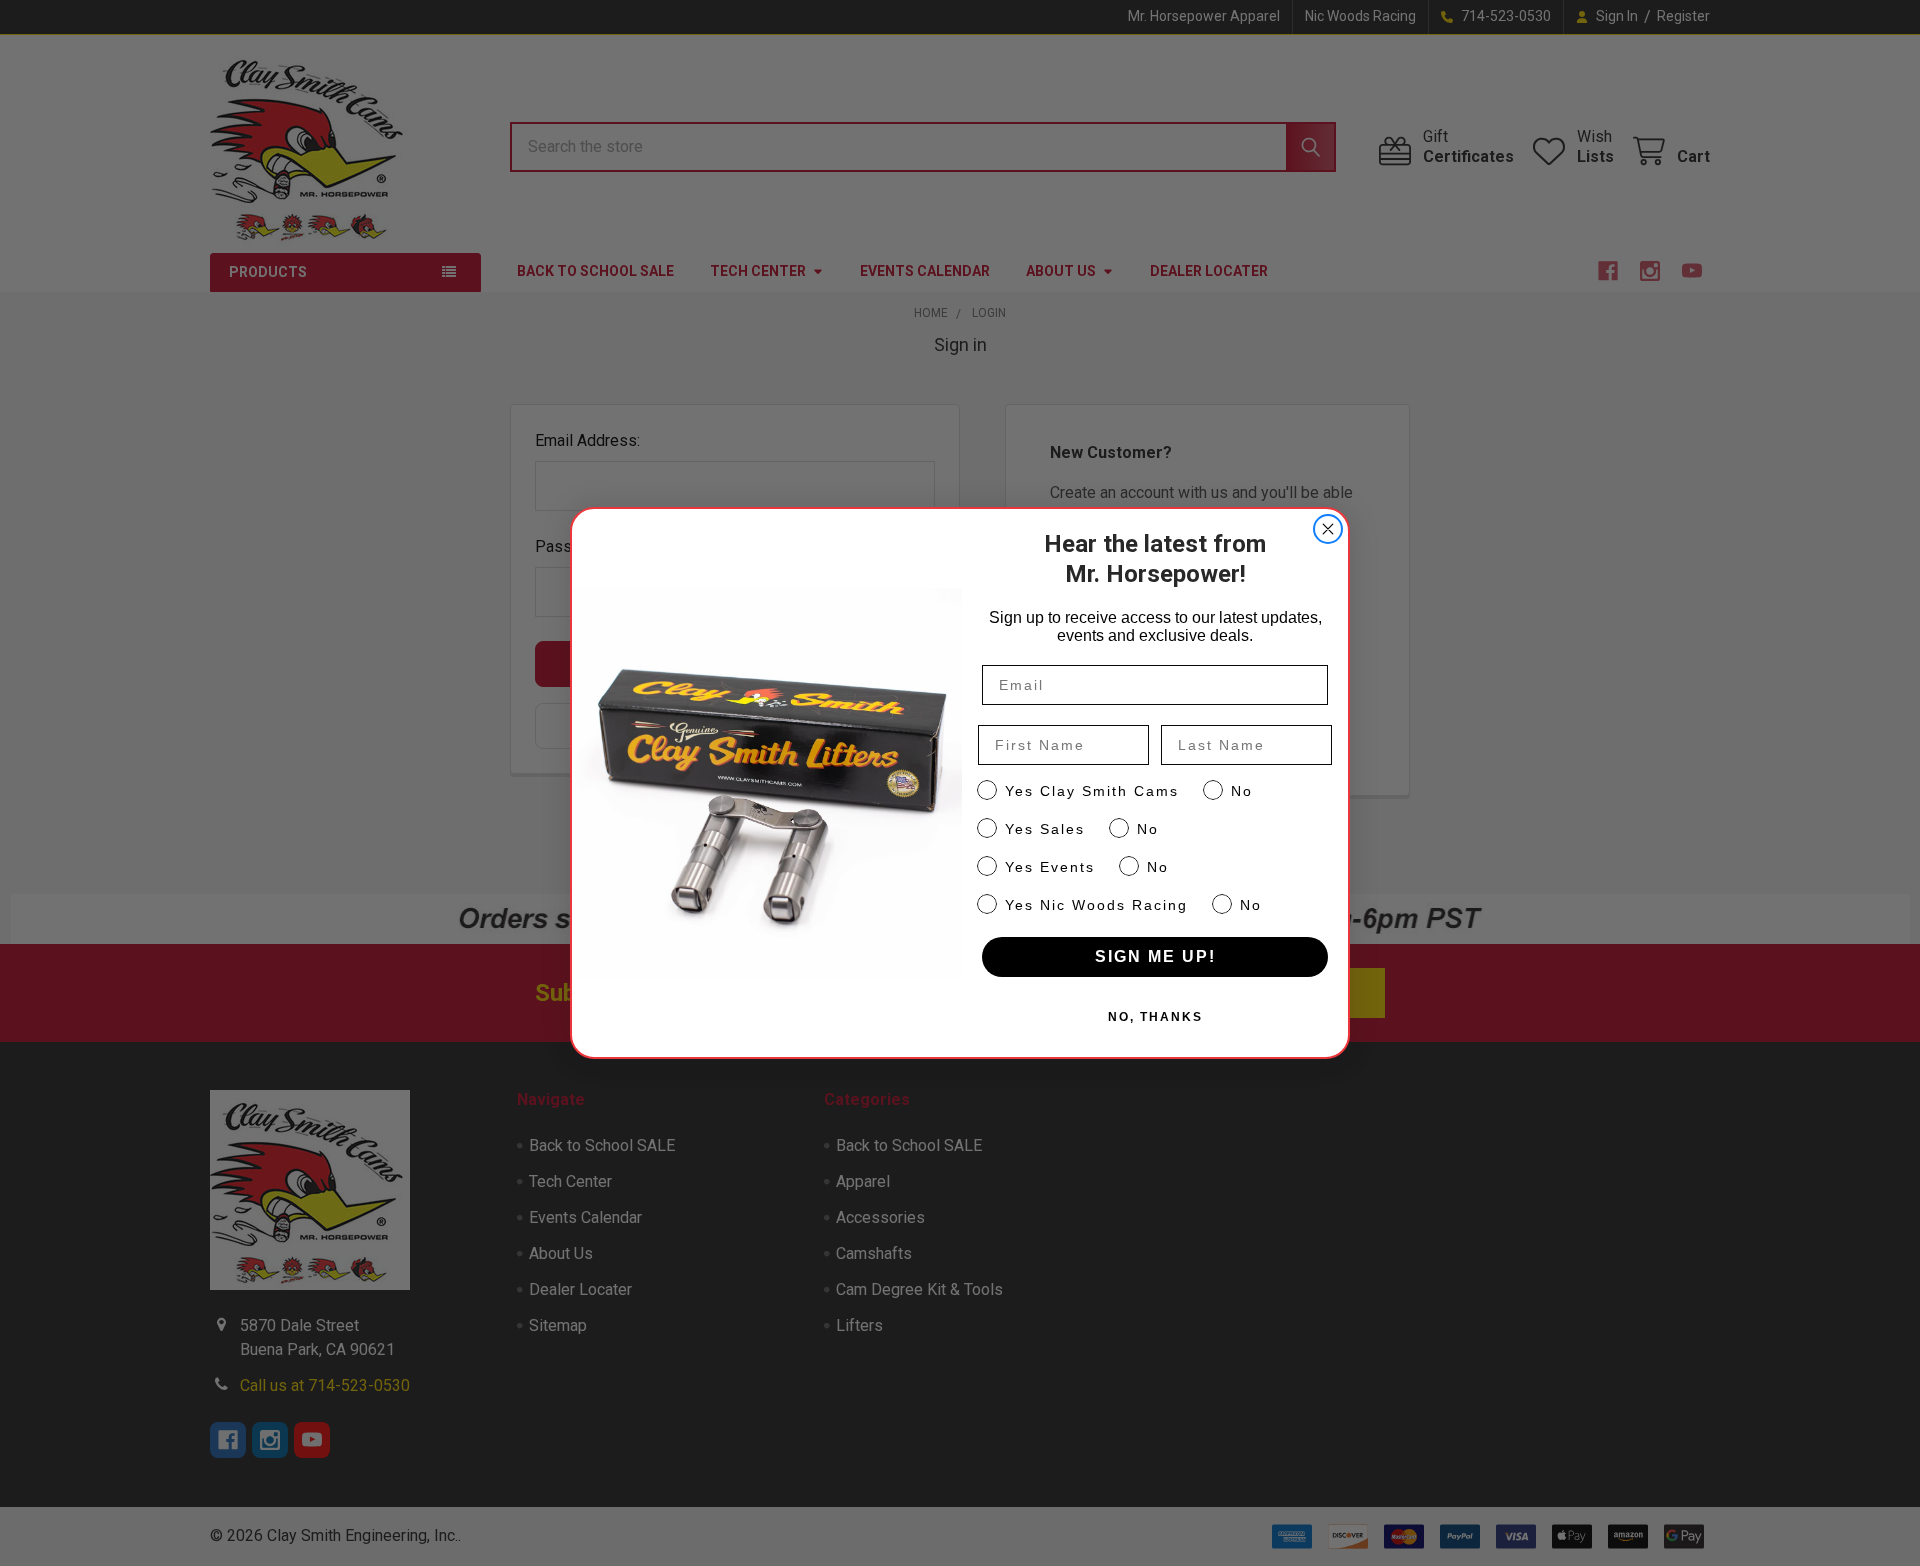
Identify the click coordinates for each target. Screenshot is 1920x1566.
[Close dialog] (1328, 529)
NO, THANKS (1155, 1017)
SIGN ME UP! (1155, 956)
